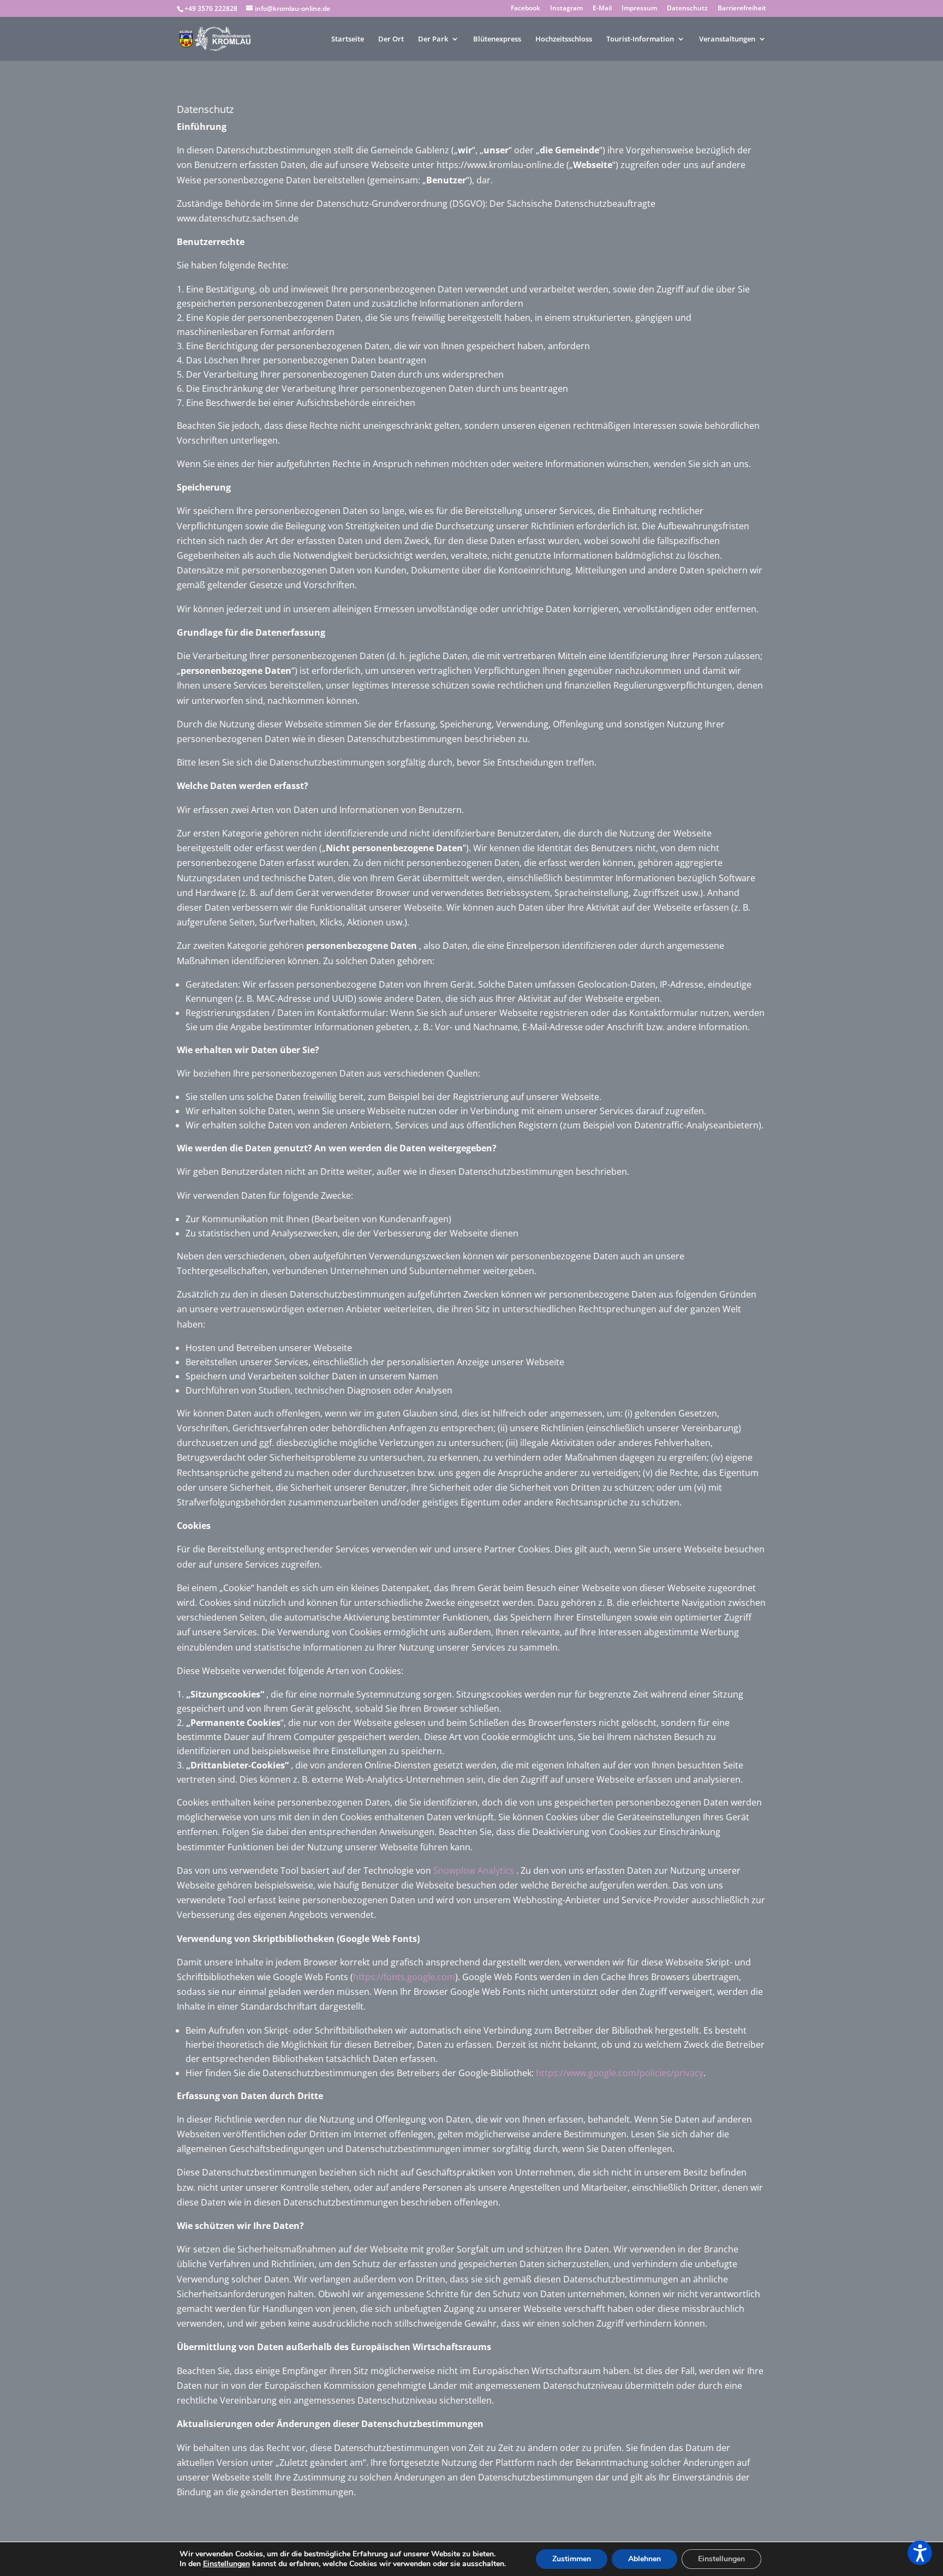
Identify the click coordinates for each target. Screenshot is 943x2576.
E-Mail (602, 9)
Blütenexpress (497, 39)
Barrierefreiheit (742, 9)
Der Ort (391, 39)
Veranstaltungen (727, 39)
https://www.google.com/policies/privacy (620, 2073)
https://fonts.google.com (404, 1977)
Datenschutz (687, 9)
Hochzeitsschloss (564, 39)
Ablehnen (644, 2559)
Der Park (433, 39)
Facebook (526, 9)
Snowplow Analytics (474, 1870)
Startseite (348, 39)
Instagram (566, 9)
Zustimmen (572, 2559)
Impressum (639, 9)
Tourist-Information (640, 39)
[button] (920, 2553)
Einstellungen (226, 2564)
